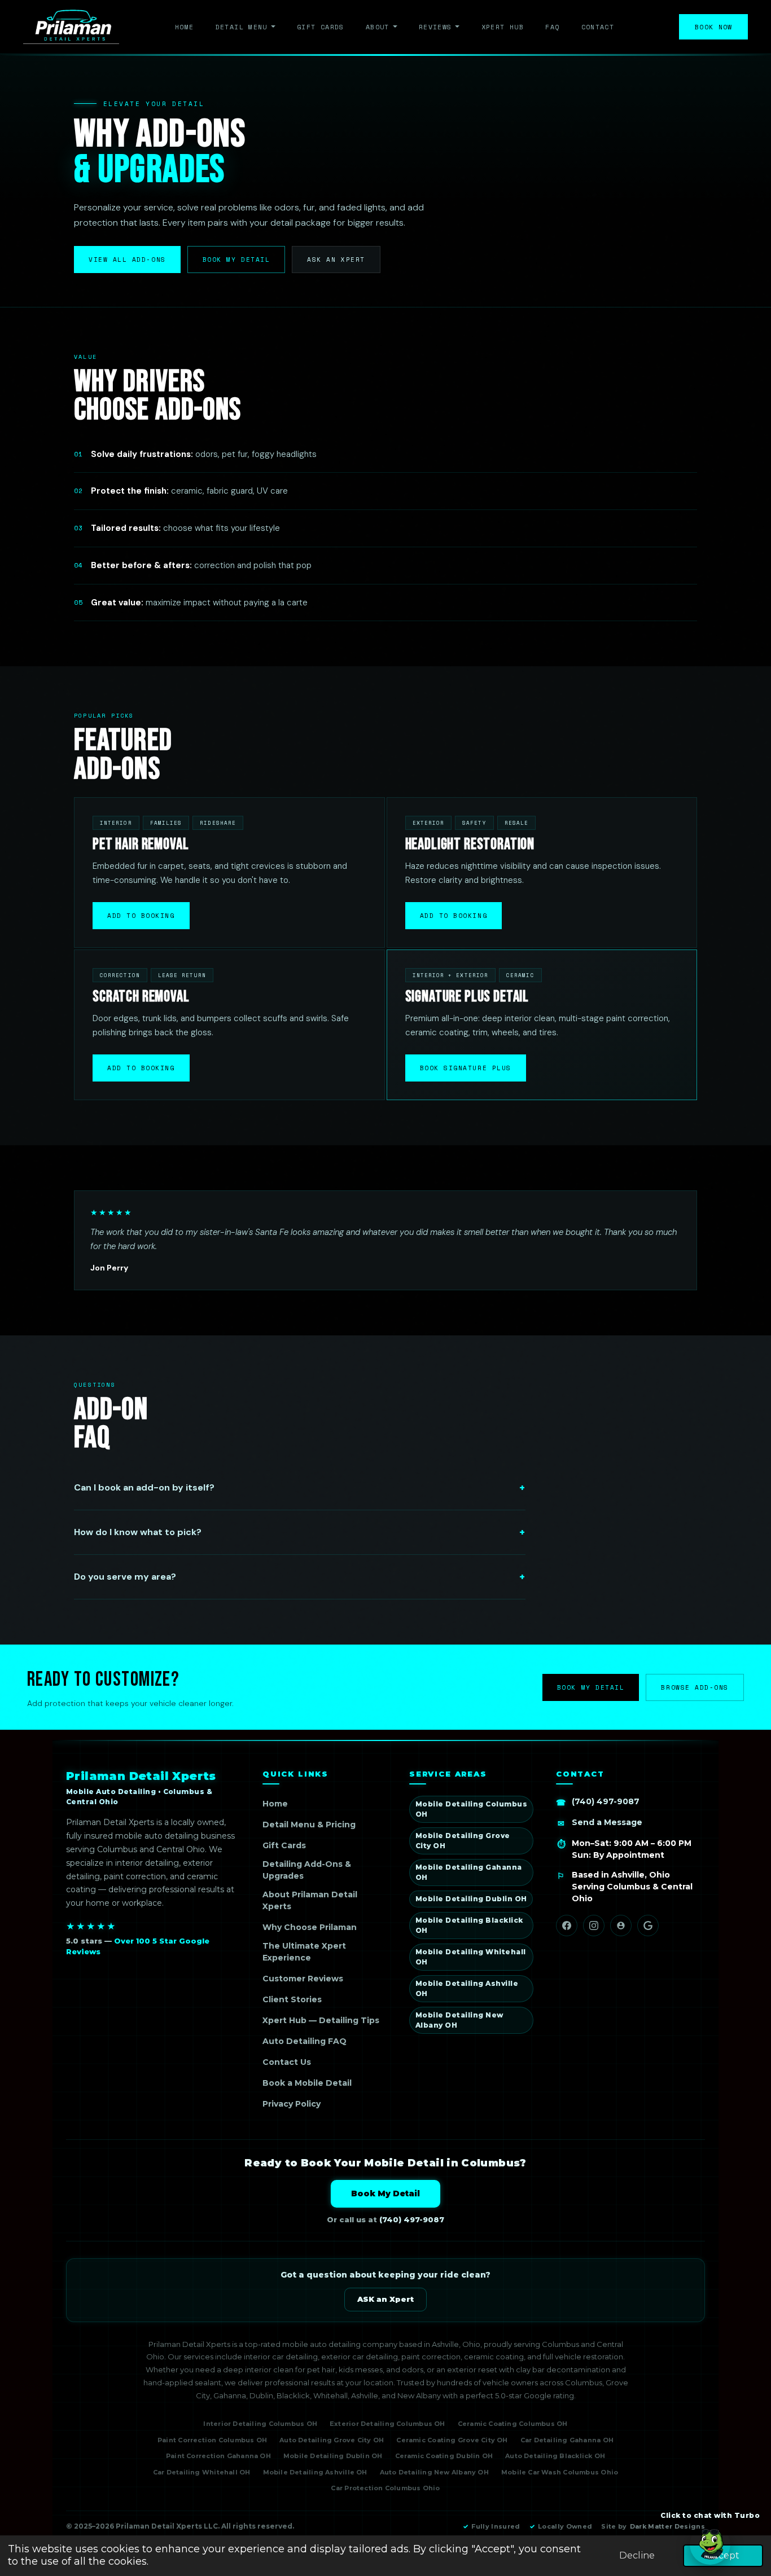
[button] (710, 2544)
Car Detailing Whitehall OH (202, 2472)
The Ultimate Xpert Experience (304, 1952)
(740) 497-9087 (606, 1801)
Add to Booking (141, 916)
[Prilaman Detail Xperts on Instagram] (594, 1926)
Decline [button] (637, 2555)
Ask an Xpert (336, 260)
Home (184, 27)
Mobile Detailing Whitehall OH (470, 1957)
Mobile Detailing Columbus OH (471, 1809)
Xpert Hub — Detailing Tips (321, 2020)
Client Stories (292, 1999)
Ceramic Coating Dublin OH (444, 2456)
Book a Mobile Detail (307, 2083)
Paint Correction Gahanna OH (218, 2456)
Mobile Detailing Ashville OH (467, 1988)
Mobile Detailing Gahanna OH (469, 1872)
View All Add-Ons (127, 260)
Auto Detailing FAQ (305, 2041)
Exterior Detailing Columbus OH (387, 2424)
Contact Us (287, 2062)
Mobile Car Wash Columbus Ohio (560, 2472)
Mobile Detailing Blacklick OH (469, 1925)
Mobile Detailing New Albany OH (459, 2020)
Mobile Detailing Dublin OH (471, 1899)
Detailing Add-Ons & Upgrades (307, 1870)
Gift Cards (321, 27)
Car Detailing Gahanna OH (567, 2440)
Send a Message (607, 1822)
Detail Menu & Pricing (309, 1825)
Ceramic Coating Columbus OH (513, 2424)
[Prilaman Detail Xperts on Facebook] (567, 1926)
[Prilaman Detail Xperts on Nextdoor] (621, 1926)
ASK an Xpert (385, 2299)
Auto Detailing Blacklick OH (555, 2456)
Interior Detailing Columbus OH (260, 2424)
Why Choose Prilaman (310, 1927)
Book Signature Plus (466, 1068)
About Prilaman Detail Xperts (310, 1900)
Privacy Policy (292, 2104)
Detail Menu (242, 27)
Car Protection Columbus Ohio (385, 2488)
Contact (598, 27)
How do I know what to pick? (138, 1532)
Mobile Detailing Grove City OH (463, 1841)
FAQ (552, 27)
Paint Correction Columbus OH (212, 2440)
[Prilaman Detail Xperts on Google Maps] (648, 1926)
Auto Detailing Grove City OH (332, 2440)
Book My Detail (236, 260)
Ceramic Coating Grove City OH (452, 2440)
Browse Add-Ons (695, 1687)
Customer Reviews (303, 1979)
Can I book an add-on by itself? (144, 1487)
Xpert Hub (503, 27)
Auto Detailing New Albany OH (434, 2472)
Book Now (714, 27)
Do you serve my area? (125, 1577)
